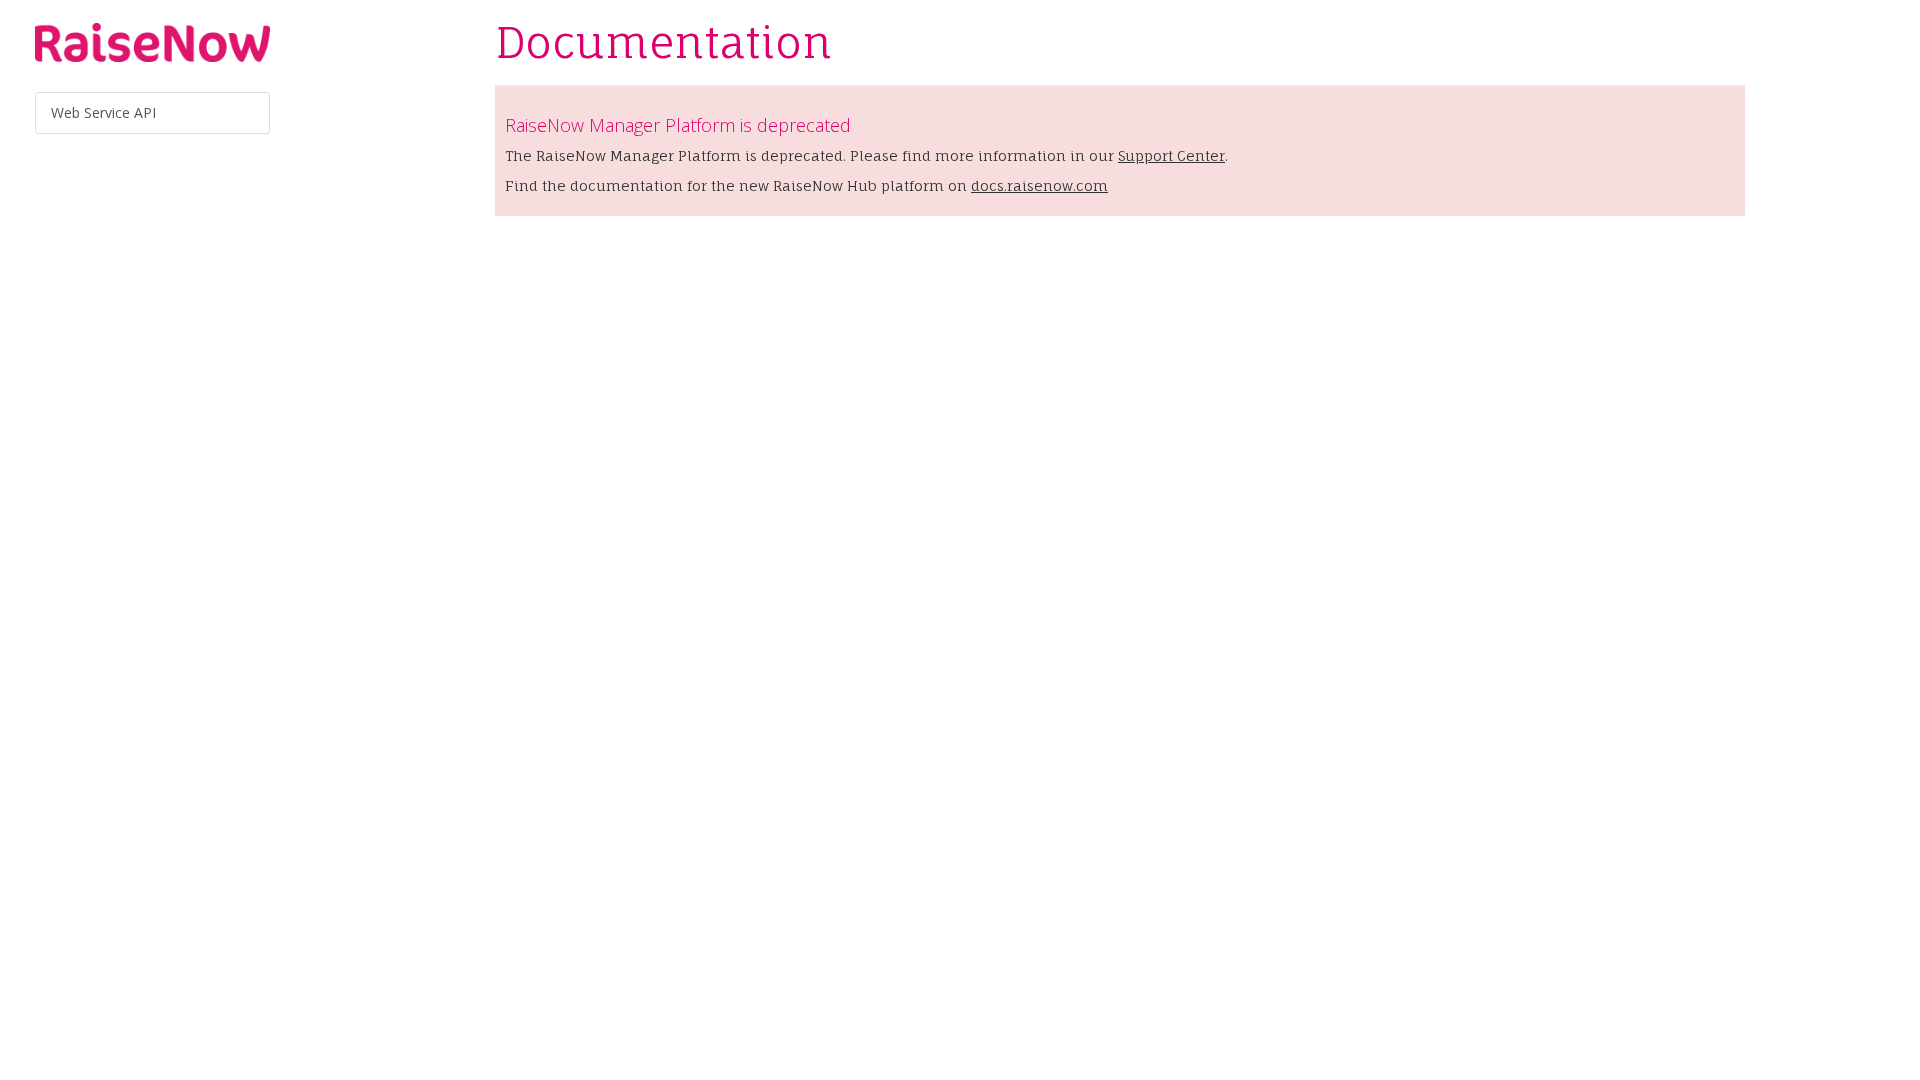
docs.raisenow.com (1039, 185)
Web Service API (103, 112)
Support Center (1171, 155)
